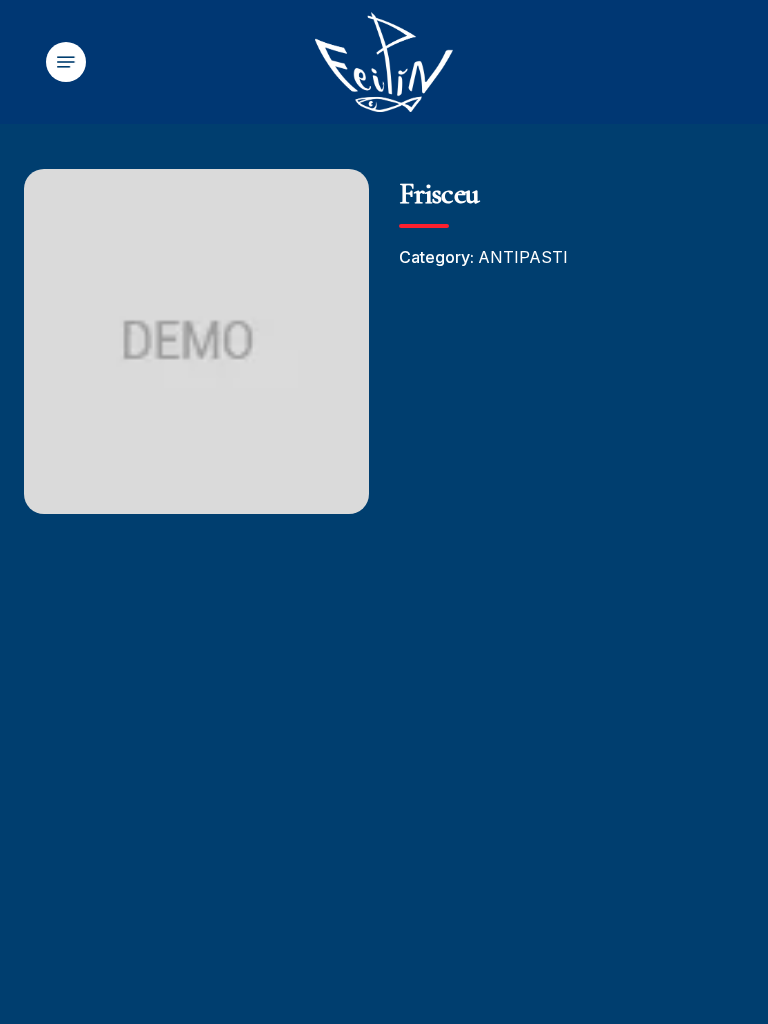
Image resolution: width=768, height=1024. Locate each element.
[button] (66, 62)
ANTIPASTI (523, 257)
